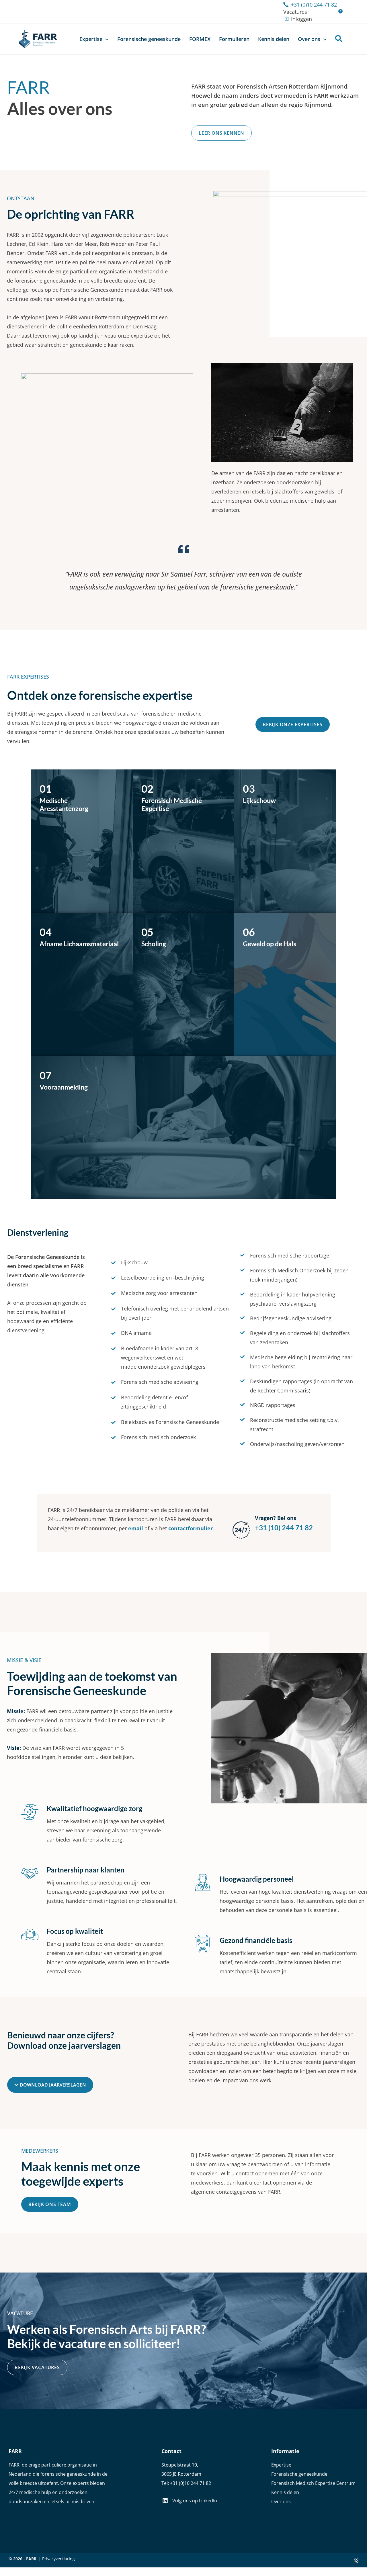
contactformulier (191, 1528)
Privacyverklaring (58, 2559)
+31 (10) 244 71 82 (284, 1528)
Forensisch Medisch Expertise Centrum (313, 2483)
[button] (106, 39)
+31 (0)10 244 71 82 (191, 2483)
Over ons (281, 2501)
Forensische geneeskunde (299, 2474)
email (136, 1528)
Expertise (281, 2465)
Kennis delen (285, 2492)
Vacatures (295, 12)
